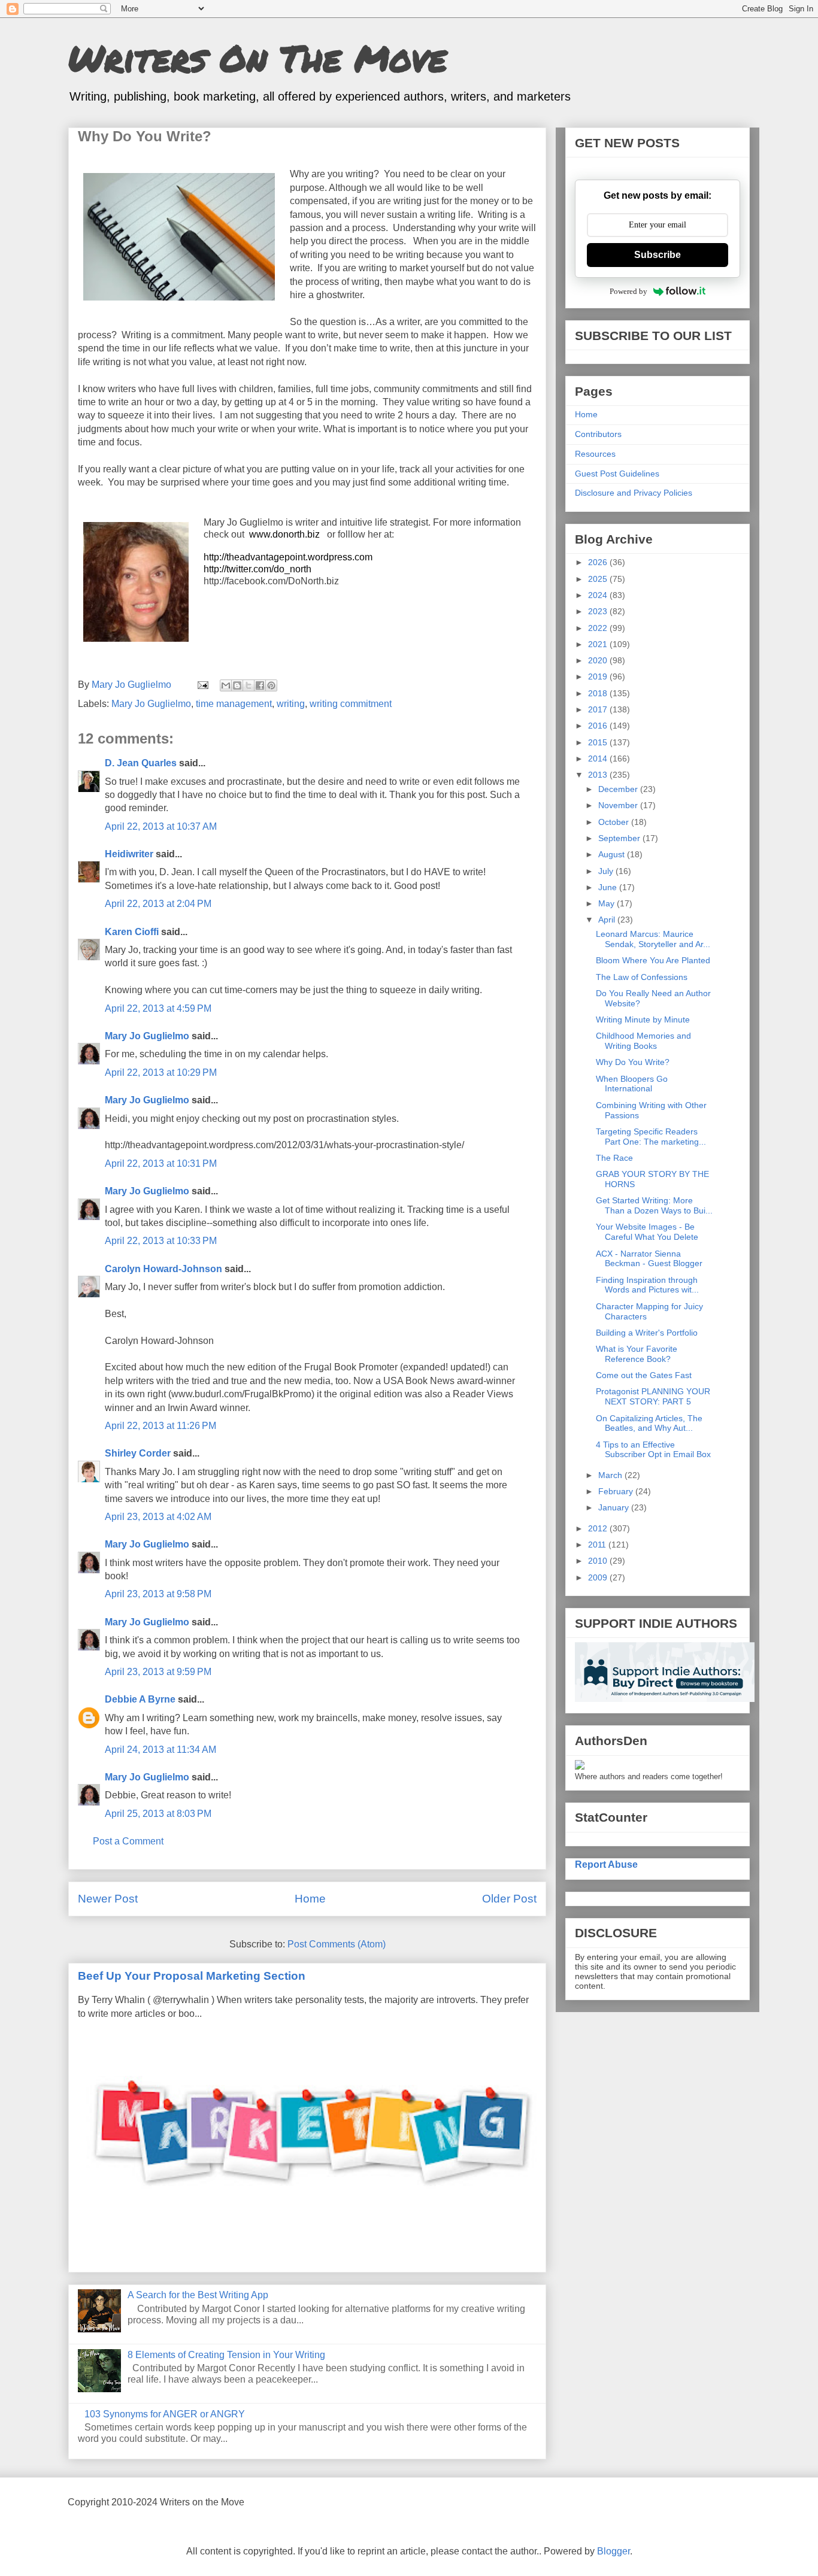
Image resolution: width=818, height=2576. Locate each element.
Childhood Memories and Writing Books (643, 1041)
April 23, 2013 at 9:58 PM (158, 1594)
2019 (599, 676)
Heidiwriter (129, 854)
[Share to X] (249, 685)
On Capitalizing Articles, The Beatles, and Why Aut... (649, 1423)
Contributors (598, 434)
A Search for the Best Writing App (198, 2295)
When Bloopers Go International (632, 1084)
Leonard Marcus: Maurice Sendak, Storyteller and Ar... (653, 939)
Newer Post (108, 1899)
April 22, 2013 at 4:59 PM (158, 1008)
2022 (599, 628)
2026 (599, 562)
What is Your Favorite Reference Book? (637, 1354)
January (615, 1507)
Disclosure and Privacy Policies (634, 493)
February (617, 1491)
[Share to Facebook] (260, 685)
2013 (599, 775)
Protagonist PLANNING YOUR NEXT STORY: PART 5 (653, 1396)
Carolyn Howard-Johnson (163, 1269)
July (607, 871)
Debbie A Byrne (140, 1699)
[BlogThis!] (237, 685)
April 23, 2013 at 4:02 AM (158, 1517)
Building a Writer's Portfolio (647, 1333)
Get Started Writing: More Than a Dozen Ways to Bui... (654, 1205)
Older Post (509, 1899)
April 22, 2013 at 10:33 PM (161, 1241)
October (615, 822)
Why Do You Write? (633, 1062)
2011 (598, 1545)
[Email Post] (202, 685)
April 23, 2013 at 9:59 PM (158, 1672)
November (619, 805)
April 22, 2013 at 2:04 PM (158, 904)
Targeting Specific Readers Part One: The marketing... (651, 1137)
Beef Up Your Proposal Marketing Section (192, 1976)
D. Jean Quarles (141, 763)
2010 (599, 1561)
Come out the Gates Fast (644, 1375)
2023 (599, 611)
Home (310, 1899)
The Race (614, 1158)
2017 (599, 709)
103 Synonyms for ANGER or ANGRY (165, 2414)
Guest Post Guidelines (617, 474)
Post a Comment (128, 1841)
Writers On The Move (257, 57)
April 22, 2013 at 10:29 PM (161, 1072)
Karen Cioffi (132, 932)
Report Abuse (606, 1864)
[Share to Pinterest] (271, 685)
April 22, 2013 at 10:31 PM (161, 1163)
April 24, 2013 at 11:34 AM (160, 1750)
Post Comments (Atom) (337, 1944)
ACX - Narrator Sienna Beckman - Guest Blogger (649, 1259)
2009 (599, 1577)
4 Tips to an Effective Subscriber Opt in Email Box (653, 1450)
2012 (599, 1528)
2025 (599, 579)
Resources (595, 454)
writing (291, 704)
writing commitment (351, 704)
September (620, 838)
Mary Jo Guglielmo (151, 704)
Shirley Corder (138, 1453)
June (609, 887)
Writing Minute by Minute (643, 1020)
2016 (599, 726)
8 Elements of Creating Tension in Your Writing (226, 2355)
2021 (599, 644)
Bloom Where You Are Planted (653, 960)
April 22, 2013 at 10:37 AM (161, 826)
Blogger (613, 2551)
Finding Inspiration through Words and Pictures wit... (647, 1285)
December (619, 789)
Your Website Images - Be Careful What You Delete (647, 1232)
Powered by (628, 291)
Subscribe (658, 255)
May (608, 903)
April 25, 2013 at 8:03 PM (158, 1814)
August (613, 854)
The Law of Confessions (642, 977)
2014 (599, 758)
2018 (599, 693)
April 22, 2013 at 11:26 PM (160, 1426)
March (611, 1475)
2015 (599, 742)
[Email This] (226, 685)
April (608, 920)
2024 (599, 595)
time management (234, 704)
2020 (599, 660)
